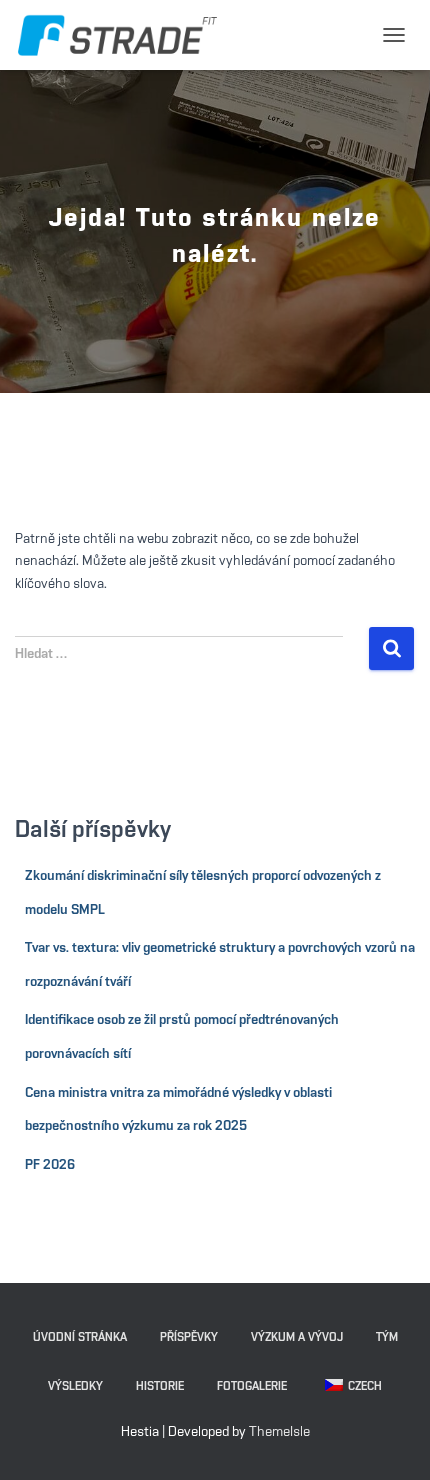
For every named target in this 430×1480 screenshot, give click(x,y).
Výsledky (75, 1386)
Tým (387, 1337)
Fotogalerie (252, 1386)
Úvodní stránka (80, 1337)
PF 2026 (50, 1165)
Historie (160, 1386)
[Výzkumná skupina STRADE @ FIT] (125, 35)
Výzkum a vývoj (297, 1337)
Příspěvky (189, 1337)
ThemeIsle (279, 1432)
